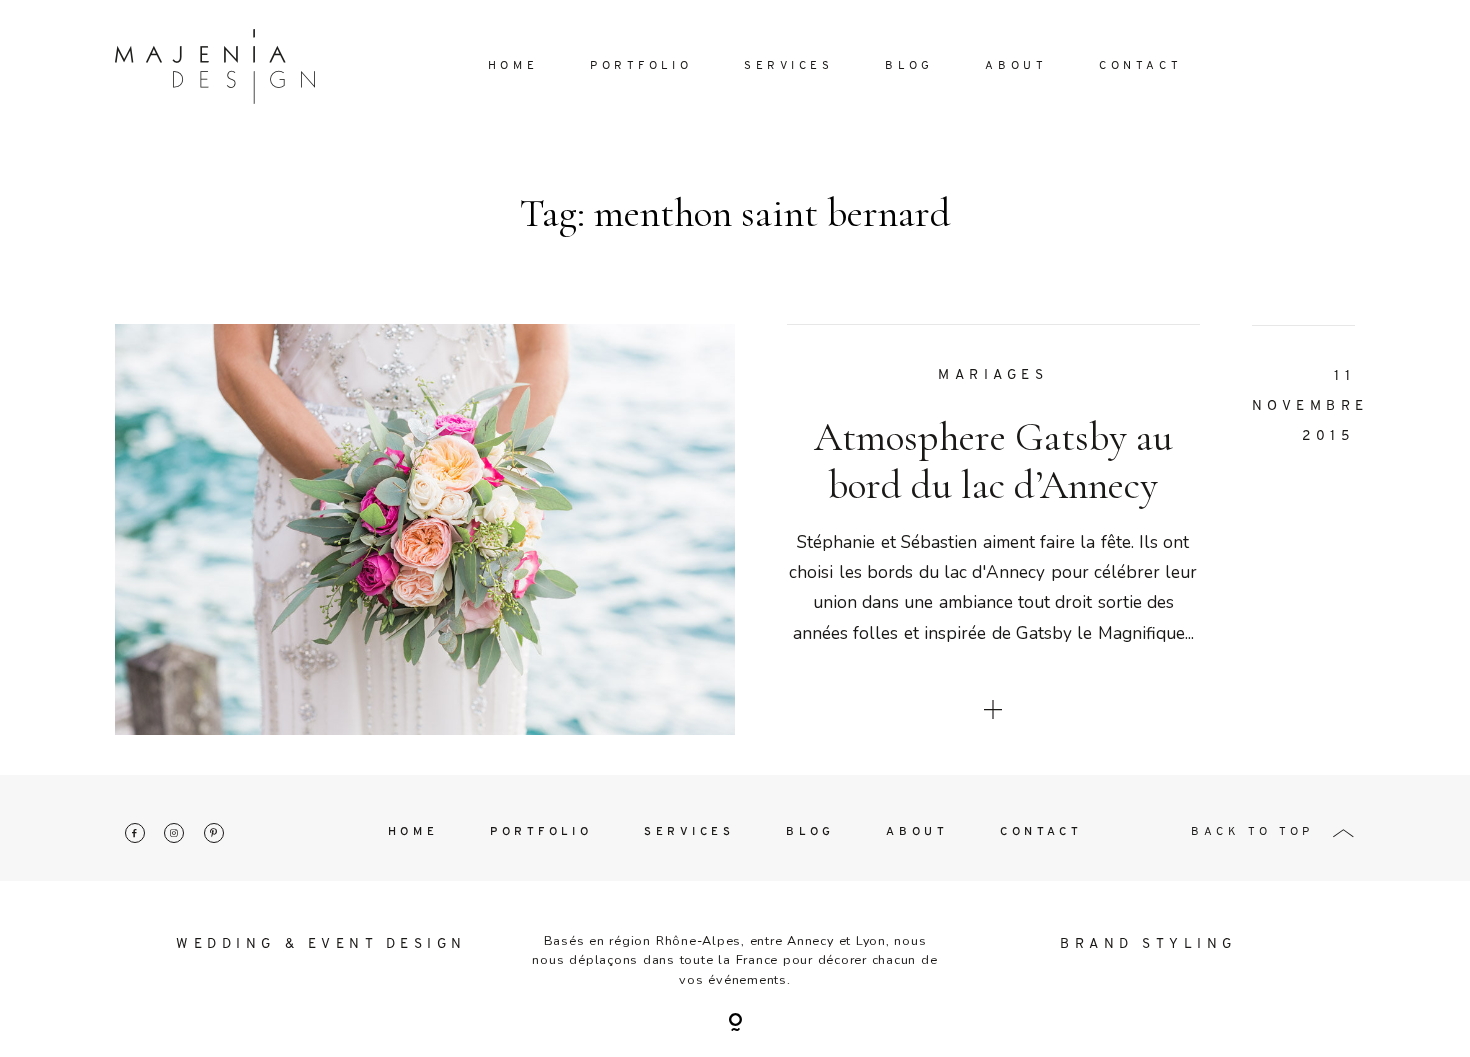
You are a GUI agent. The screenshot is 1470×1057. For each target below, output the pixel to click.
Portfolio (641, 66)
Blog (909, 66)
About (1016, 66)
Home (513, 66)
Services (789, 66)
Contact (1140, 66)
